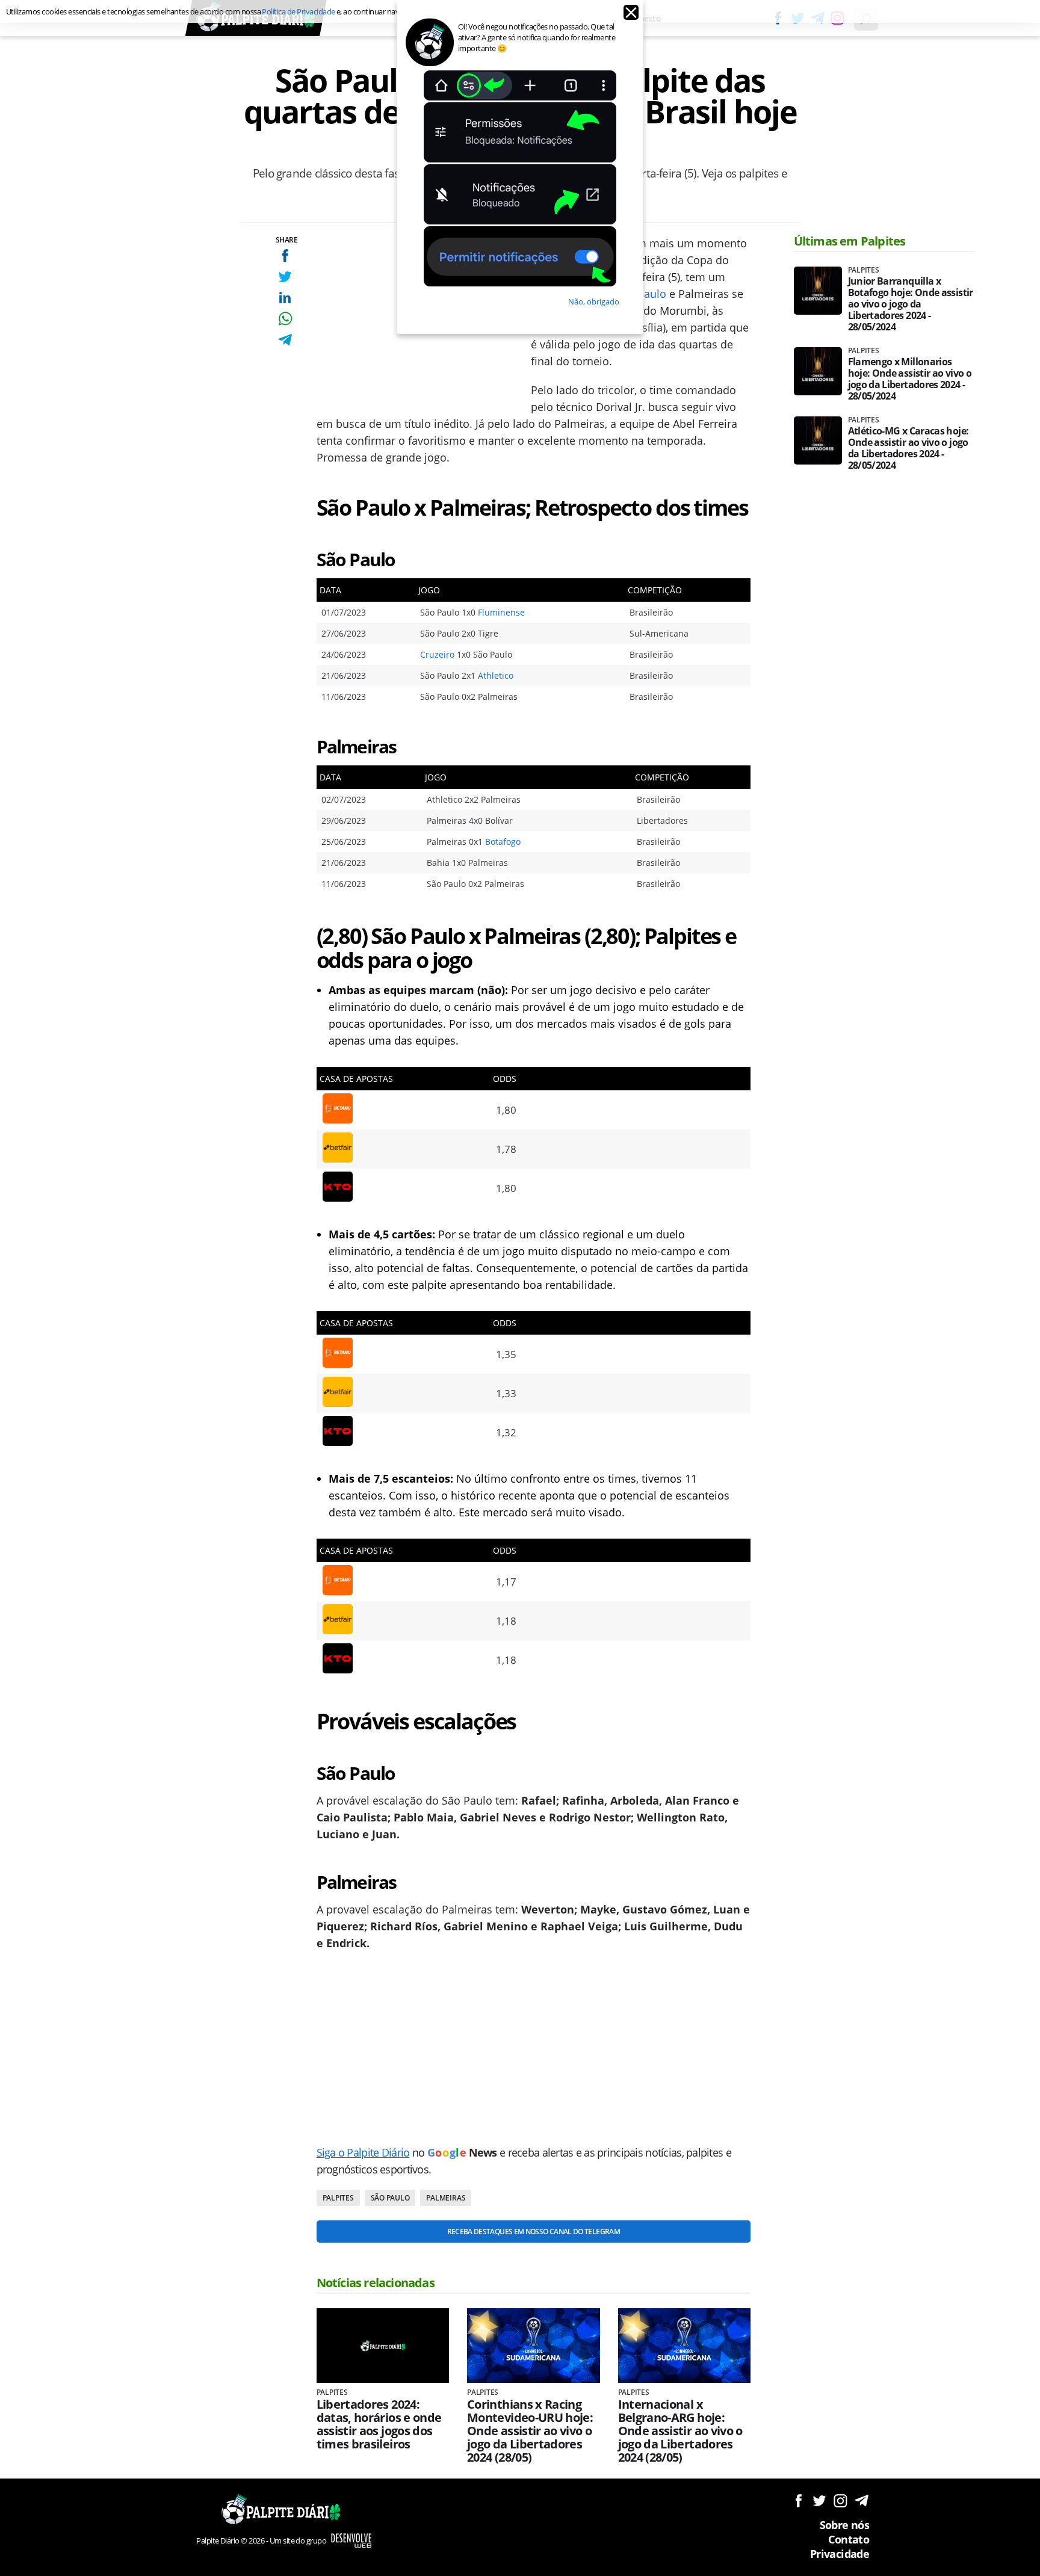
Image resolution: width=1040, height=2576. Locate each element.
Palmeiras (446, 2198)
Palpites (338, 2198)
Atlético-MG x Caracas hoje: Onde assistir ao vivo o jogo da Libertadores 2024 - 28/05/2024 (908, 448)
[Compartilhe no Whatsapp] (285, 319)
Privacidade (840, 2554)
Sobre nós (844, 2525)
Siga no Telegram (862, 2500)
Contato (849, 2539)
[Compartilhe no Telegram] (285, 340)
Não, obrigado (594, 301)
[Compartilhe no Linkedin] (285, 298)
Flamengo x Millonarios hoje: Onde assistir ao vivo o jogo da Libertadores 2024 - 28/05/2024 (910, 379)
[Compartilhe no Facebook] (285, 255)
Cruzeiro (437, 654)
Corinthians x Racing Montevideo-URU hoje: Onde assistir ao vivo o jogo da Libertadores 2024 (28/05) (530, 2431)
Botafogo (503, 842)
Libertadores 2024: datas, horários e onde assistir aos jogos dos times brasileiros (379, 2424)
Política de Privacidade (298, 11)
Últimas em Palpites (850, 241)
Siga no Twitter (819, 2500)
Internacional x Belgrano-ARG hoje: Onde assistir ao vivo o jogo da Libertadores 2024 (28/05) (680, 2431)
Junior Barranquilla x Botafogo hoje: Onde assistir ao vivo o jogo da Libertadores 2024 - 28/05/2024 (911, 304)
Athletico (496, 675)
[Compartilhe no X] (285, 276)
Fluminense (501, 612)
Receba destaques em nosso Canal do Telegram (534, 2232)
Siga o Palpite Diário (363, 2152)
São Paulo (390, 2198)
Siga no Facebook (798, 2500)
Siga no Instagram (840, 2500)
